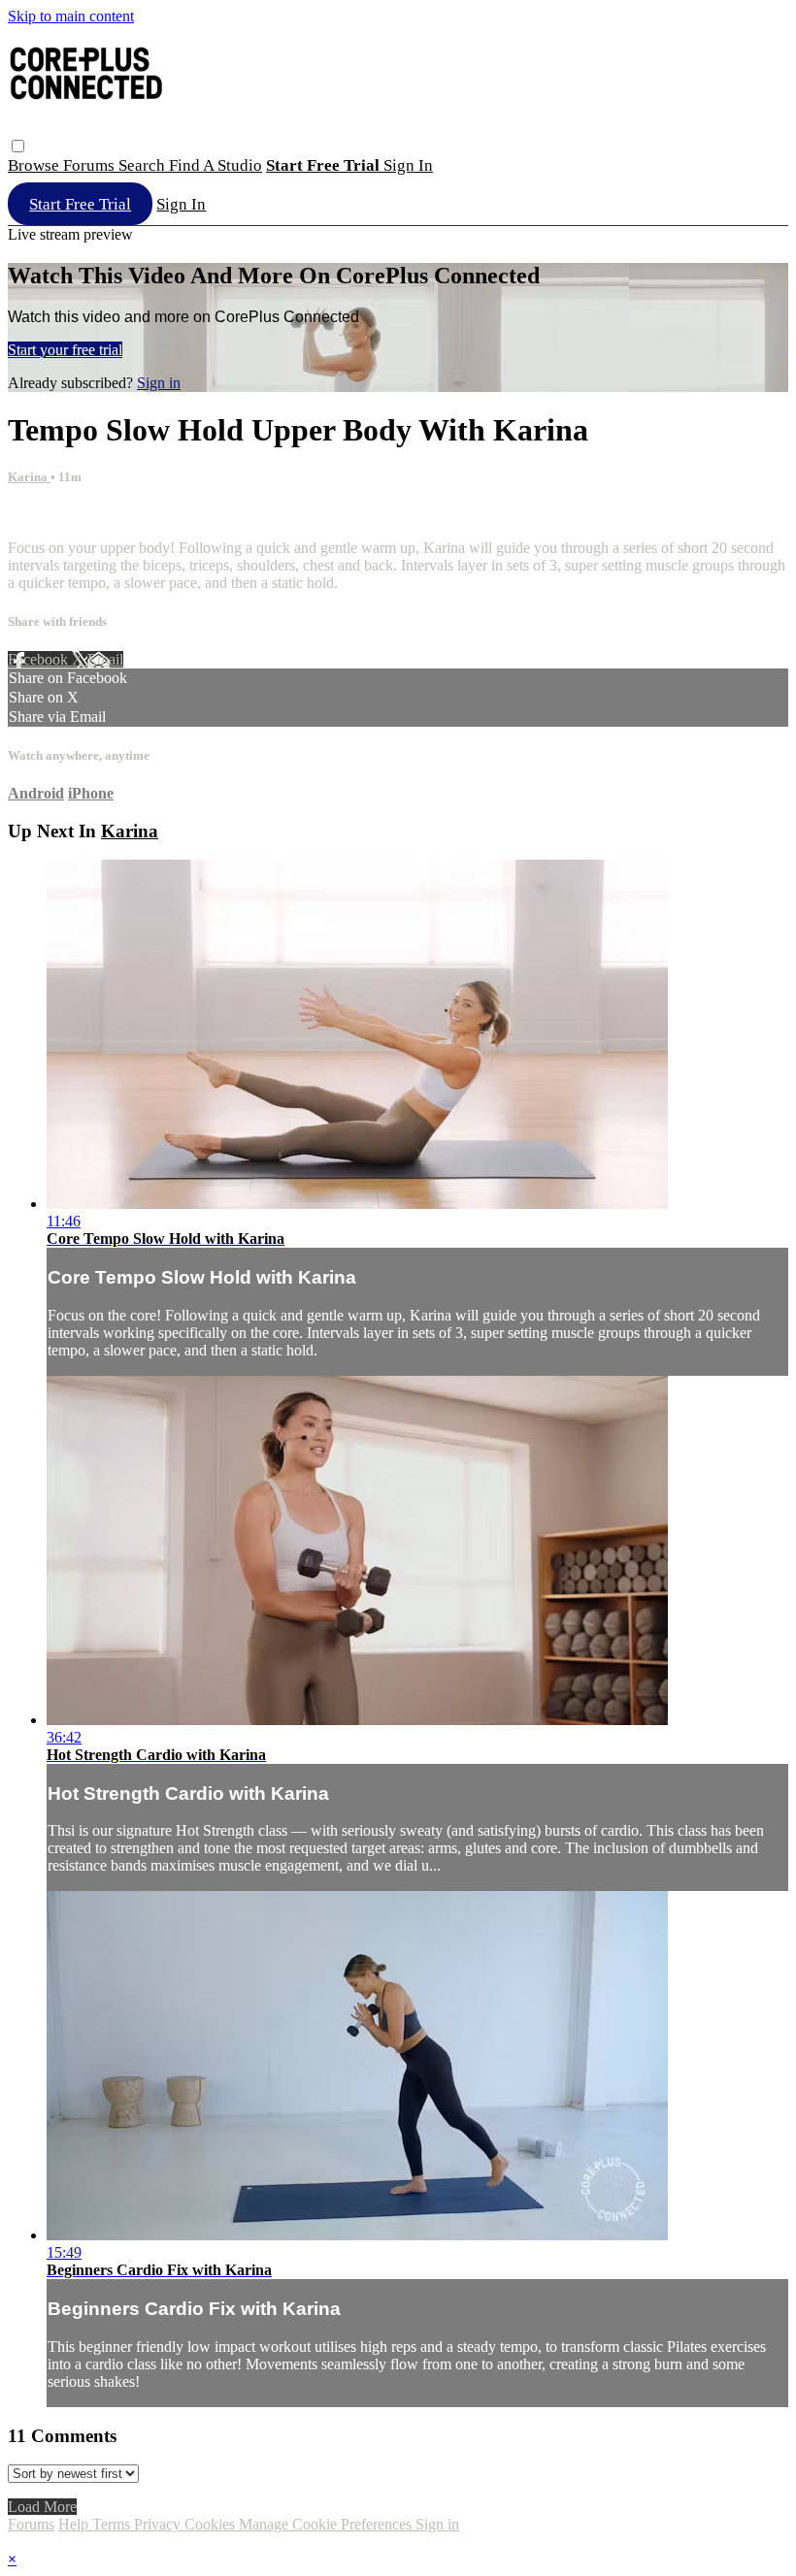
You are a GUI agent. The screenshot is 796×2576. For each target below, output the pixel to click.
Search (144, 165)
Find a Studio (216, 165)
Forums (91, 165)
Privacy (159, 2524)
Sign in (408, 165)
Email (105, 659)
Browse (35, 165)
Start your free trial (65, 350)
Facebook (40, 659)
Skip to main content (71, 16)
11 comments (48, 515)
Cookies (212, 2524)
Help (75, 2524)
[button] (18, 146)
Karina (29, 477)
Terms (113, 2524)
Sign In (181, 204)
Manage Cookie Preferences (327, 2524)
